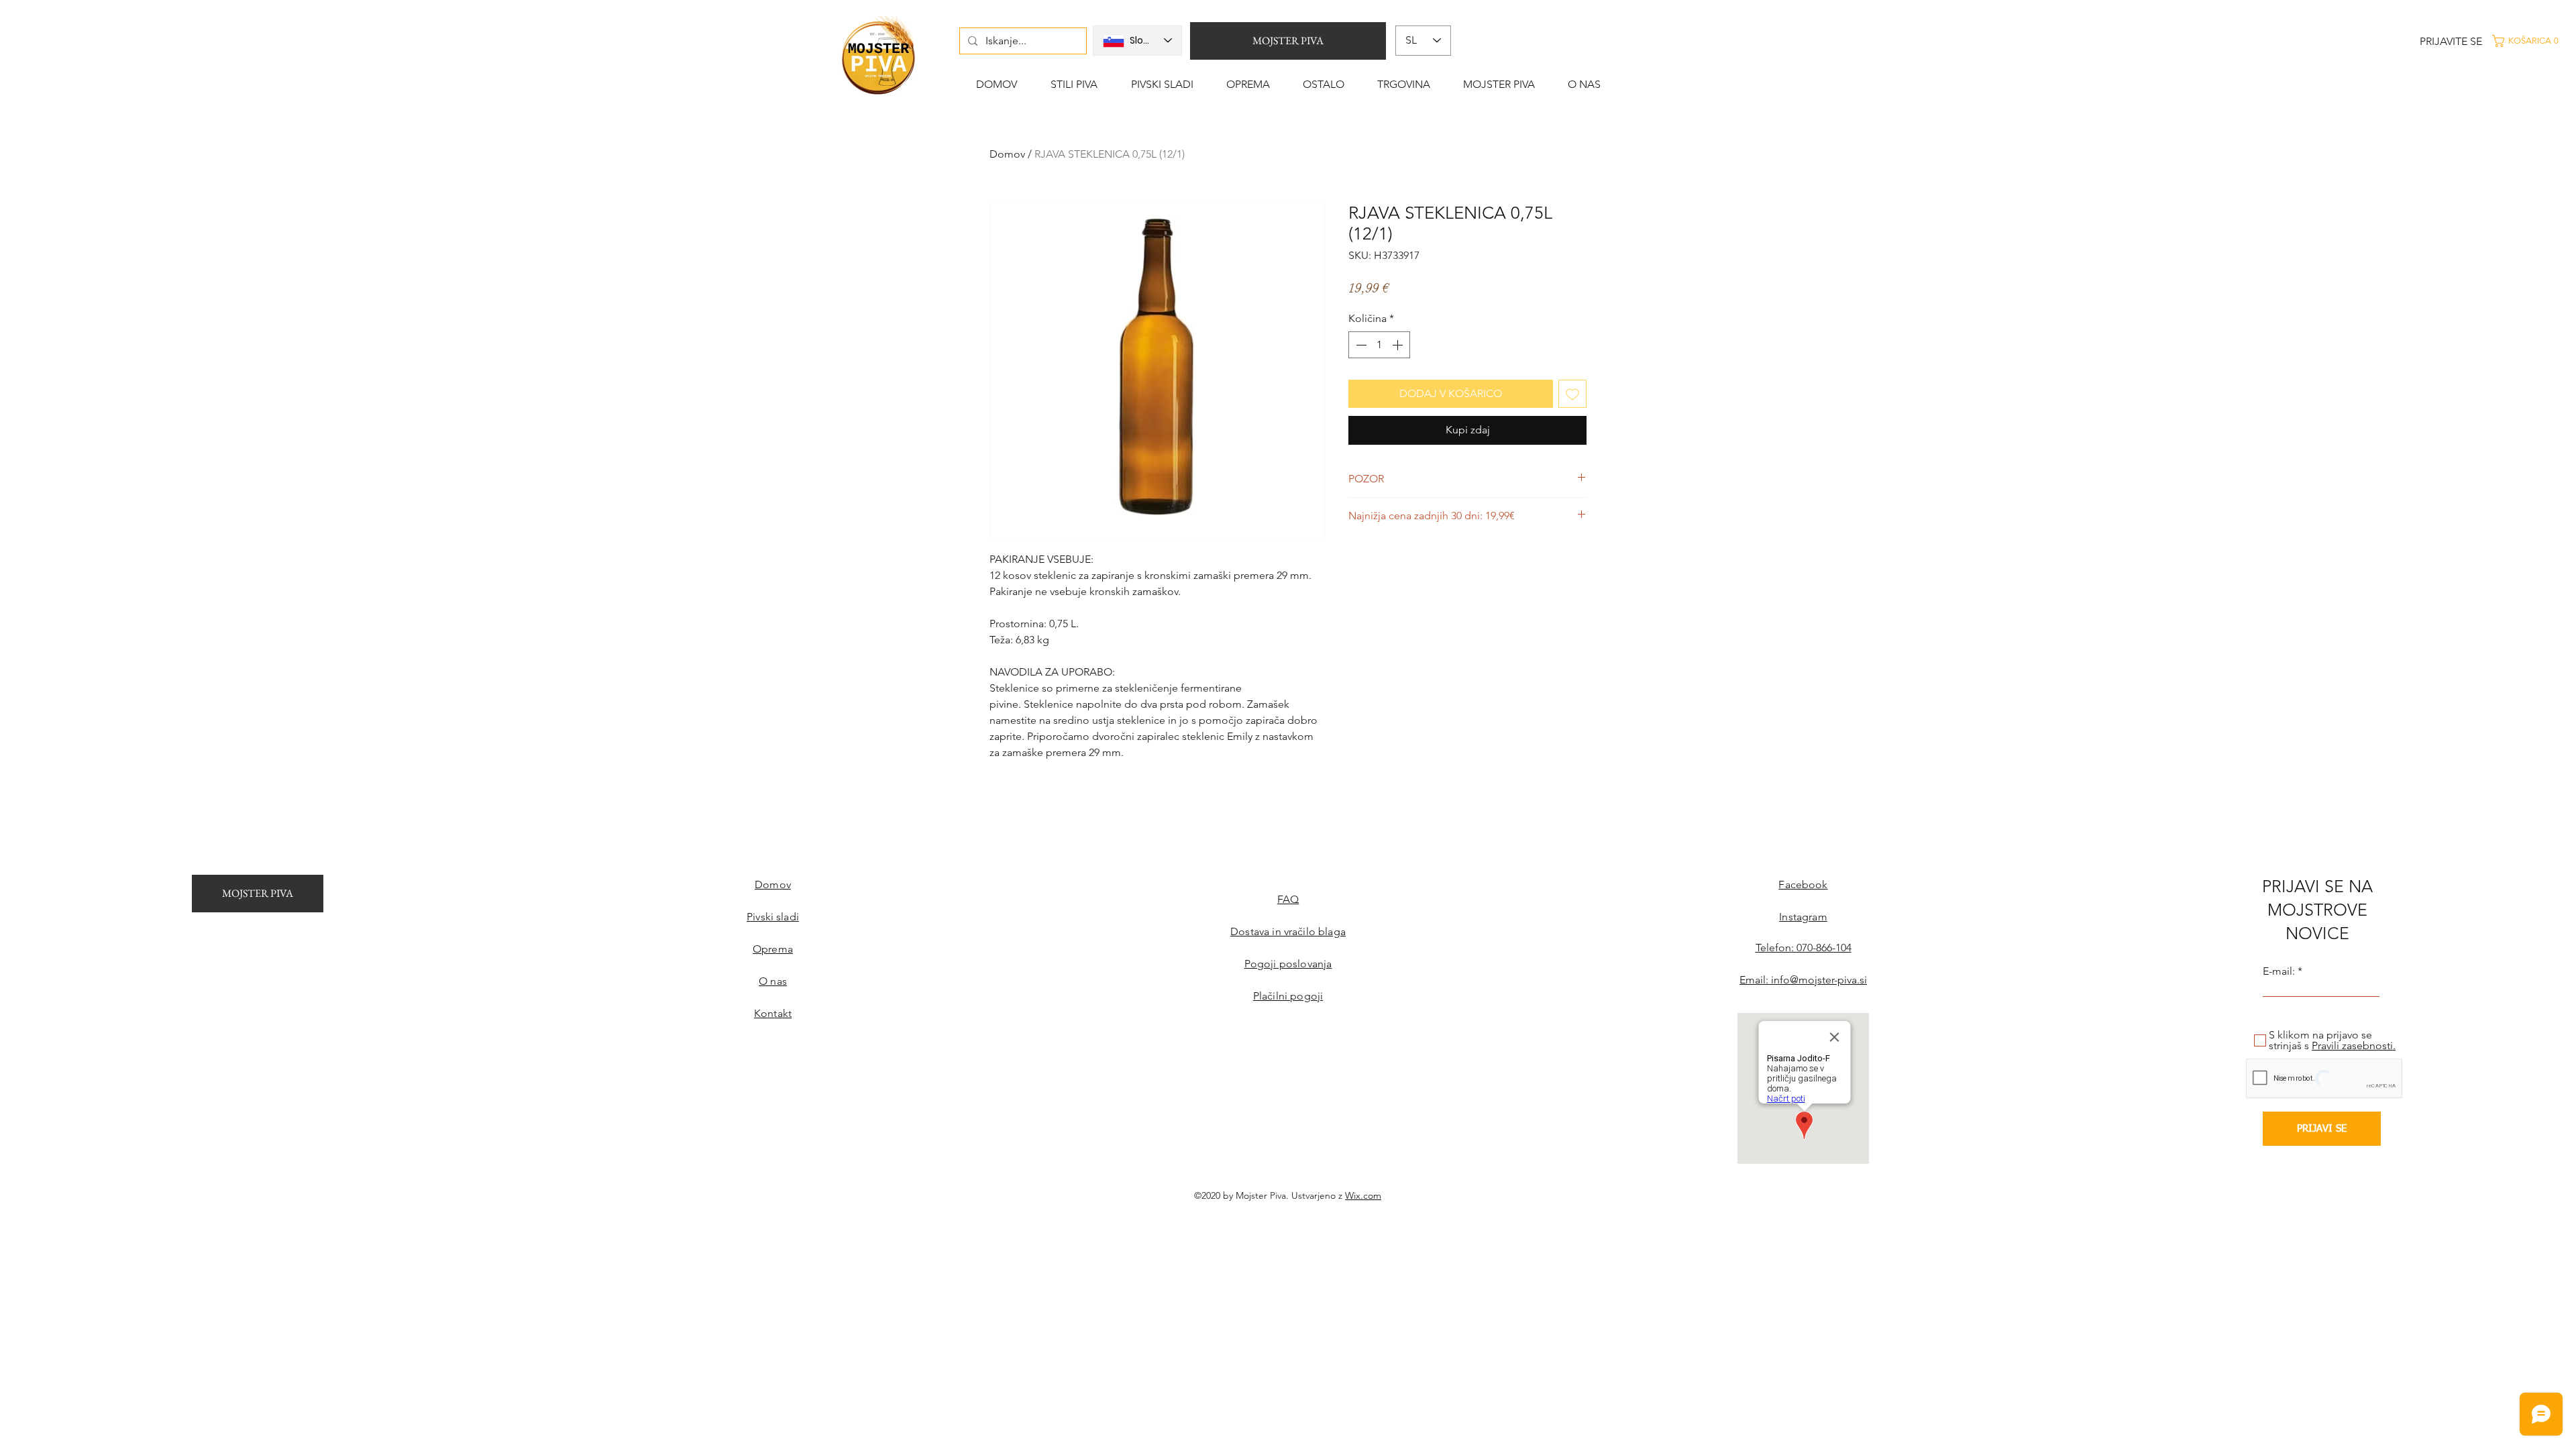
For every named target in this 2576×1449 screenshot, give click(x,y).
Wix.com (1363, 1195)
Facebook (1803, 884)
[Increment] (1399, 345)
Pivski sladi (773, 917)
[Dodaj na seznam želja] (1572, 394)
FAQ (1288, 899)
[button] (2532, 41)
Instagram (1803, 917)
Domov (1007, 154)
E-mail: (2279, 971)
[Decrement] (1360, 345)
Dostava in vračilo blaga (1288, 931)
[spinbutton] (1379, 345)
